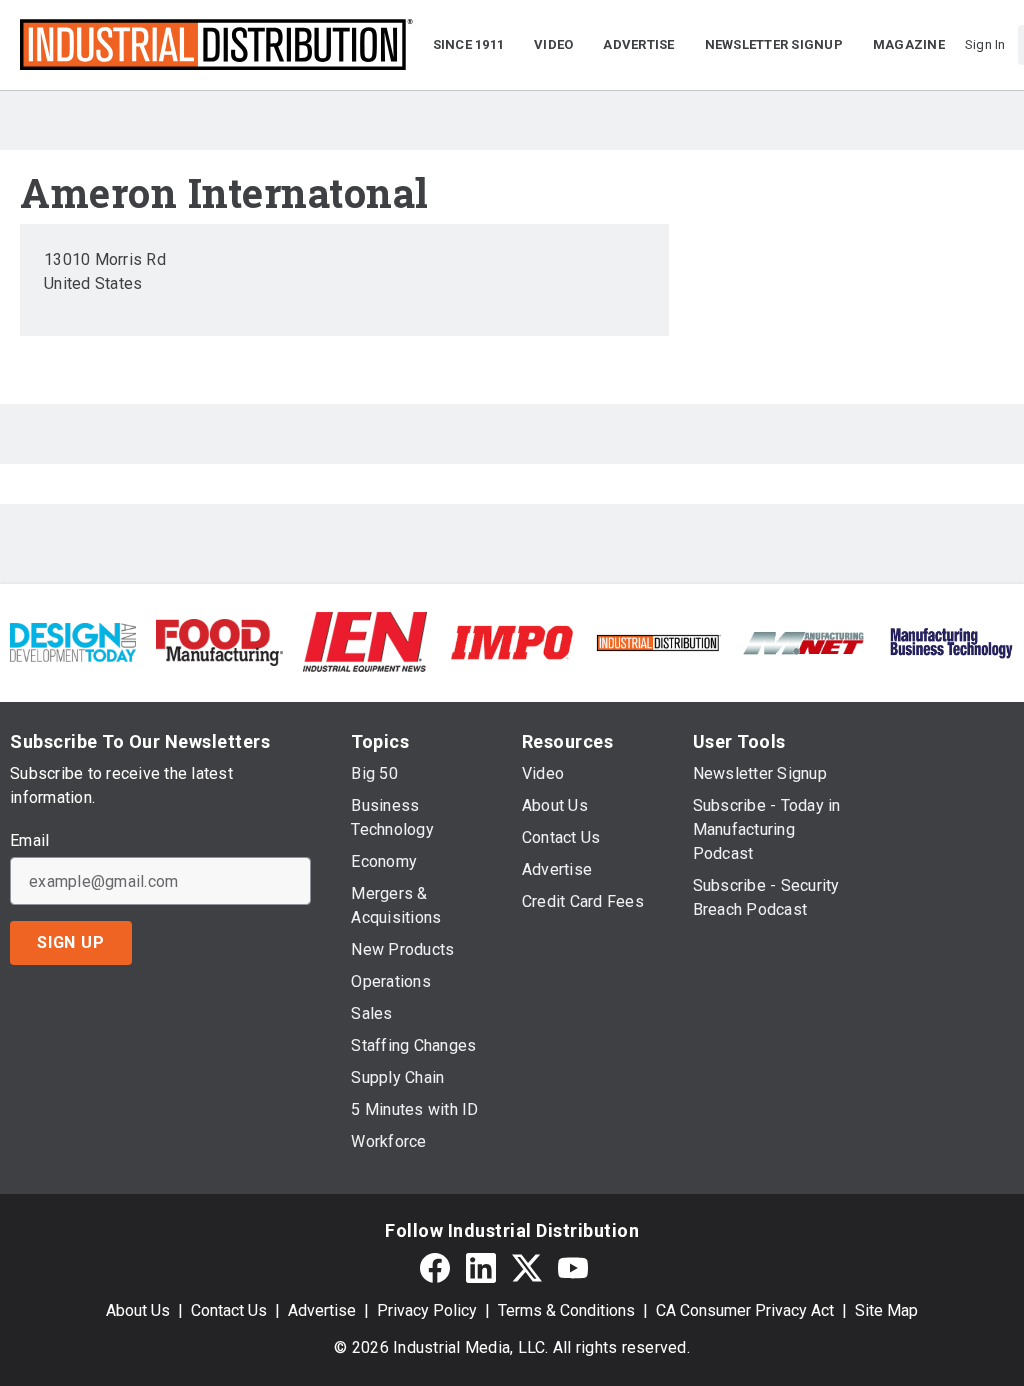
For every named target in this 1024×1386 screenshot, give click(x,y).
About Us (138, 1310)
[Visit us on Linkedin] (481, 1267)
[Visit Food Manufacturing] (219, 641)
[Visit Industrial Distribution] (658, 641)
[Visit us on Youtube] (573, 1267)
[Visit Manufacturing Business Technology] (951, 641)
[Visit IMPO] (512, 641)
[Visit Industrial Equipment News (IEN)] (365, 641)
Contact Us (229, 1310)
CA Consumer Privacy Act (745, 1310)
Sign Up (71, 942)
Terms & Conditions (566, 1310)
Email (29, 841)
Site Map (886, 1310)
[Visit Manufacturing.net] (804, 641)
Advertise (322, 1310)
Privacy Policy (427, 1310)
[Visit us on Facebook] (435, 1267)
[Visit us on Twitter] (527, 1267)
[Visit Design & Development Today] (73, 641)
